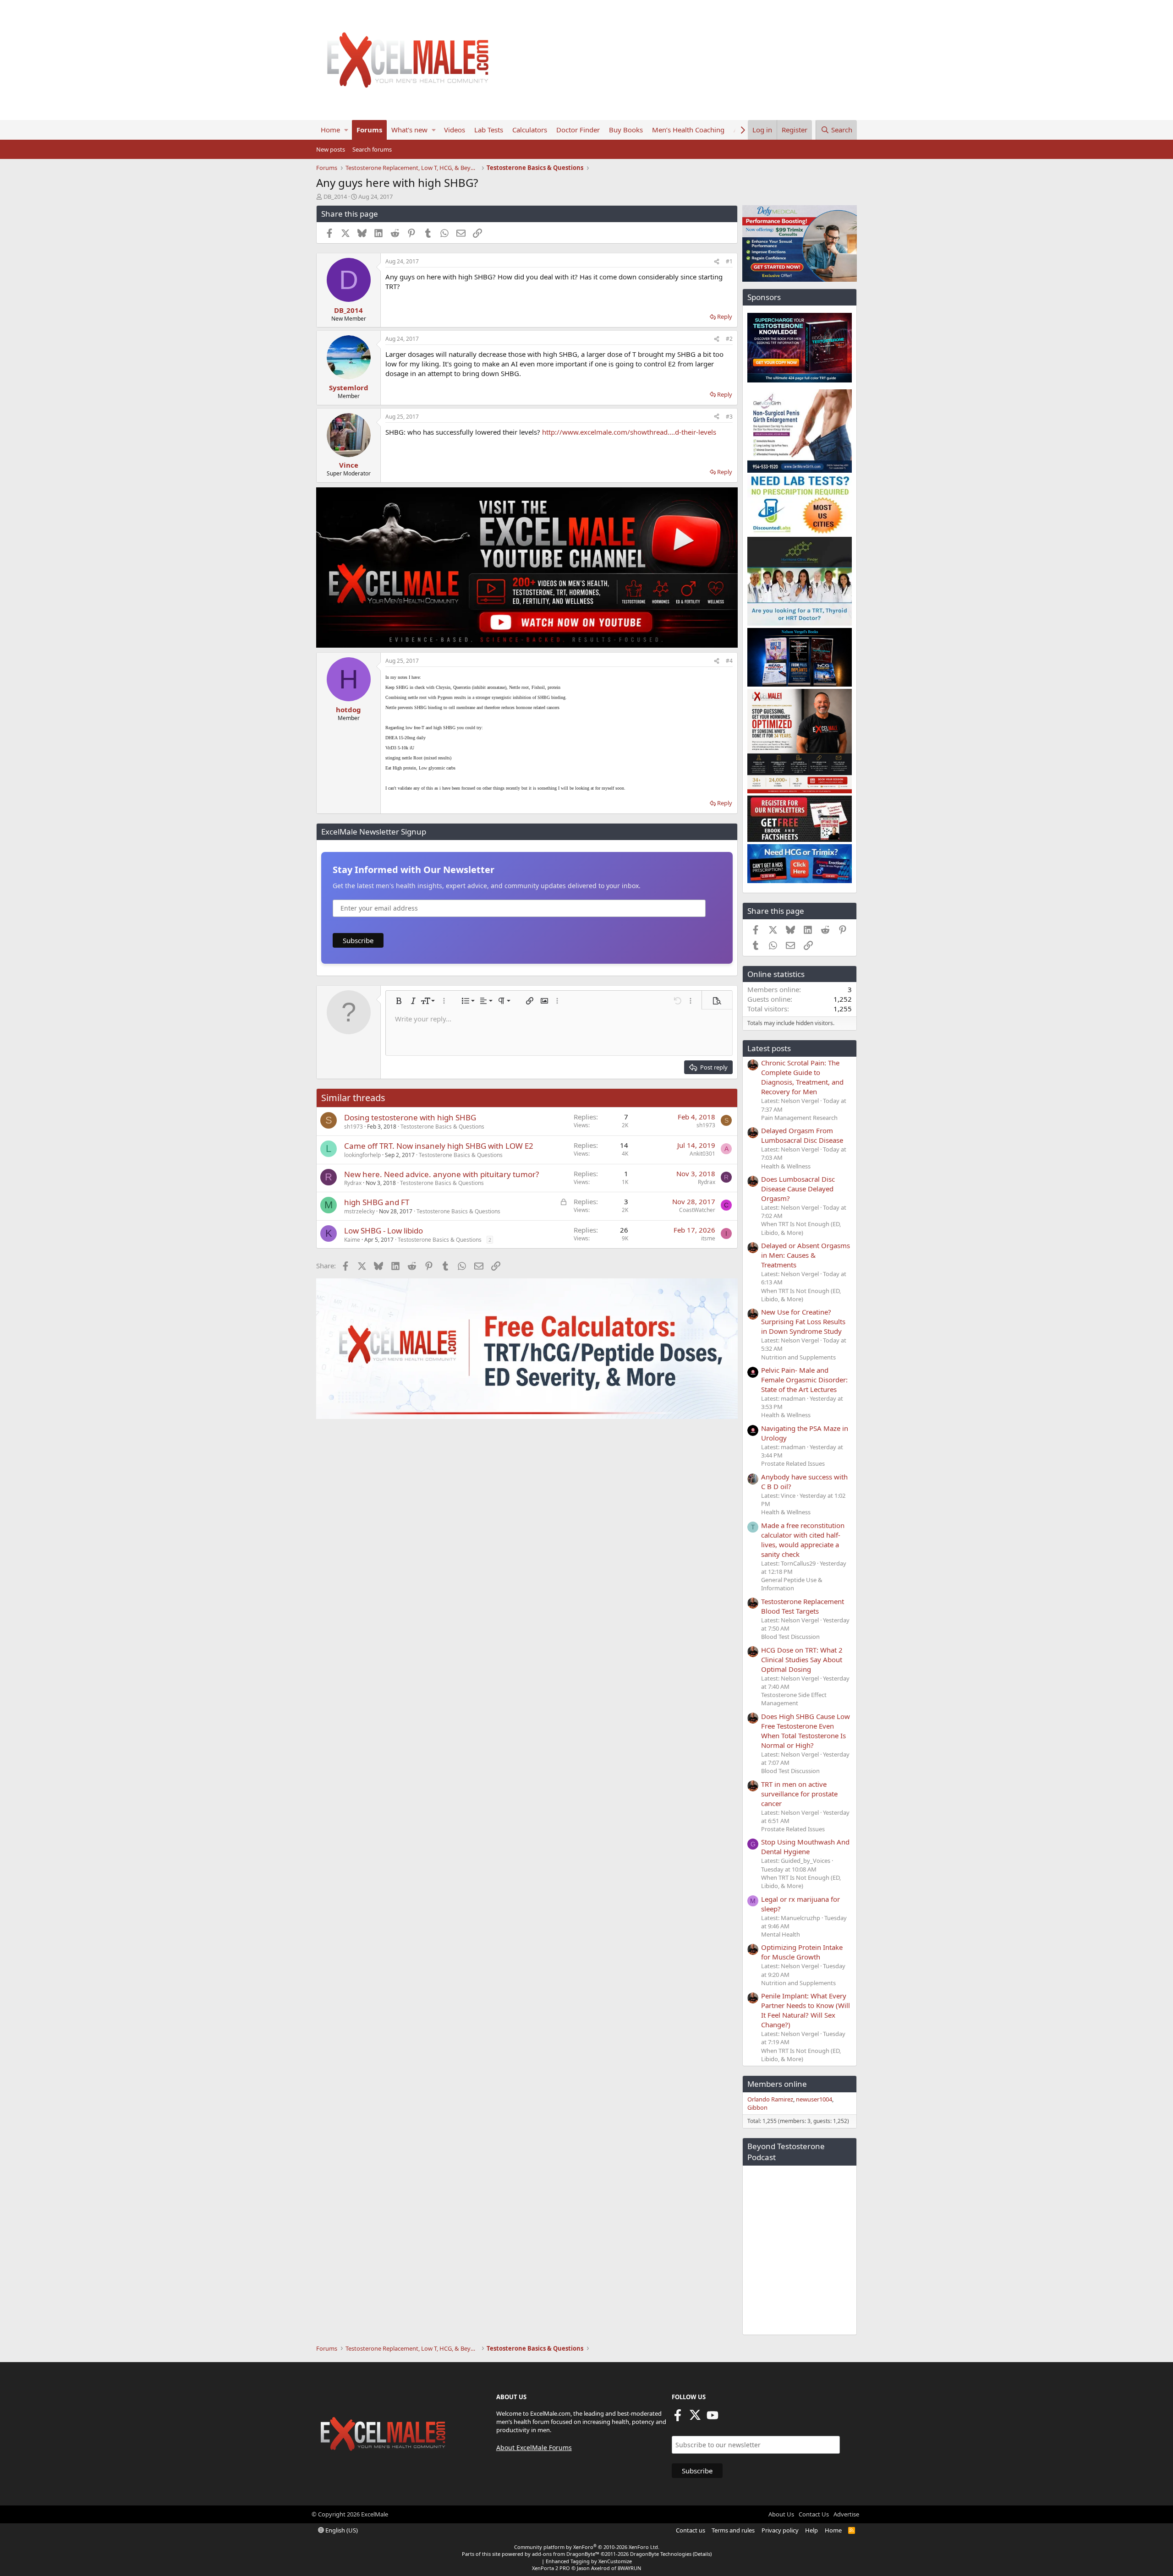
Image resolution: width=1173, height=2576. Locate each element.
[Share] (717, 262)
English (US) (341, 2530)
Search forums (372, 149)
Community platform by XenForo (587, 2547)
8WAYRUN (629, 2568)
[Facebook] (678, 2418)
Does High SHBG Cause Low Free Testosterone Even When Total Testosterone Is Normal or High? (806, 1731)
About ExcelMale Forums (534, 2448)
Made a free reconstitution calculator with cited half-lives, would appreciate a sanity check (803, 1540)
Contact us (691, 2530)
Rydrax (353, 1183)
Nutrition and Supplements (798, 1357)
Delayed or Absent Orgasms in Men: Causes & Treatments (806, 1255)
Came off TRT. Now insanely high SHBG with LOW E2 (439, 1146)
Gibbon (757, 2107)
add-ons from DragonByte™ (566, 2554)
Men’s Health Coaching (688, 130)
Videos (455, 130)
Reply (725, 317)
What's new (409, 130)
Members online (777, 2084)
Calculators (530, 130)
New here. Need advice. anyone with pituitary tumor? (441, 1174)
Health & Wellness (786, 1166)
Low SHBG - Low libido (384, 1231)
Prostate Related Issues (793, 1463)
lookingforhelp (362, 1155)
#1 (729, 261)
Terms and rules (733, 2530)
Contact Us (814, 2514)
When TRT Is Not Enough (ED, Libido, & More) (801, 1228)
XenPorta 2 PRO (551, 2568)
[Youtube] (713, 2418)
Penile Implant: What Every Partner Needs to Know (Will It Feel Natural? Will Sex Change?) (806, 2010)
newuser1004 (814, 2099)
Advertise (846, 2514)
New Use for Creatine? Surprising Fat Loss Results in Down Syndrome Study (803, 1321)
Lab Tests (489, 130)
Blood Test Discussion (790, 1637)
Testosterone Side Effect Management (794, 1699)
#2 (729, 339)
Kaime (352, 1240)
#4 (729, 661)
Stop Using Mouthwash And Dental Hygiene (805, 1847)
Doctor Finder (578, 130)
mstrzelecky (359, 1211)
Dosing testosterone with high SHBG (410, 1117)
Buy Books (626, 130)
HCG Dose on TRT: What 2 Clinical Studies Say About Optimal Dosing (802, 1659)
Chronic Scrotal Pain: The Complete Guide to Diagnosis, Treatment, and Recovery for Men (802, 1077)
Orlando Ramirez (770, 2099)
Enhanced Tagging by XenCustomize (589, 2561)
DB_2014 (335, 196)
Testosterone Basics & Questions (442, 1127)
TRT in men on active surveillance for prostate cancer (799, 1794)
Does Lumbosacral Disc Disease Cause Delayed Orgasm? (798, 1189)
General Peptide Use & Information (792, 1584)
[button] (346, 130)
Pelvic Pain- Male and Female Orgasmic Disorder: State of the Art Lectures (804, 1380)
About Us (781, 2514)
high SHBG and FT (377, 1202)
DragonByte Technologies (661, 2554)
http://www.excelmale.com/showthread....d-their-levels (629, 432)
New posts (331, 149)
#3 (729, 417)
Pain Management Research (799, 1118)
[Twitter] (695, 2418)
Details (702, 2554)
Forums (369, 130)
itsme (708, 1238)
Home (330, 130)
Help (811, 2530)
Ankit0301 (702, 1154)
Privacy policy (780, 2530)
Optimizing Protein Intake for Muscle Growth (802, 1952)
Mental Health (781, 1934)
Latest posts (769, 1048)
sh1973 (354, 1127)
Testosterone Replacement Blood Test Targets (803, 1606)
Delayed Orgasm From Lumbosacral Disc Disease (802, 1135)
